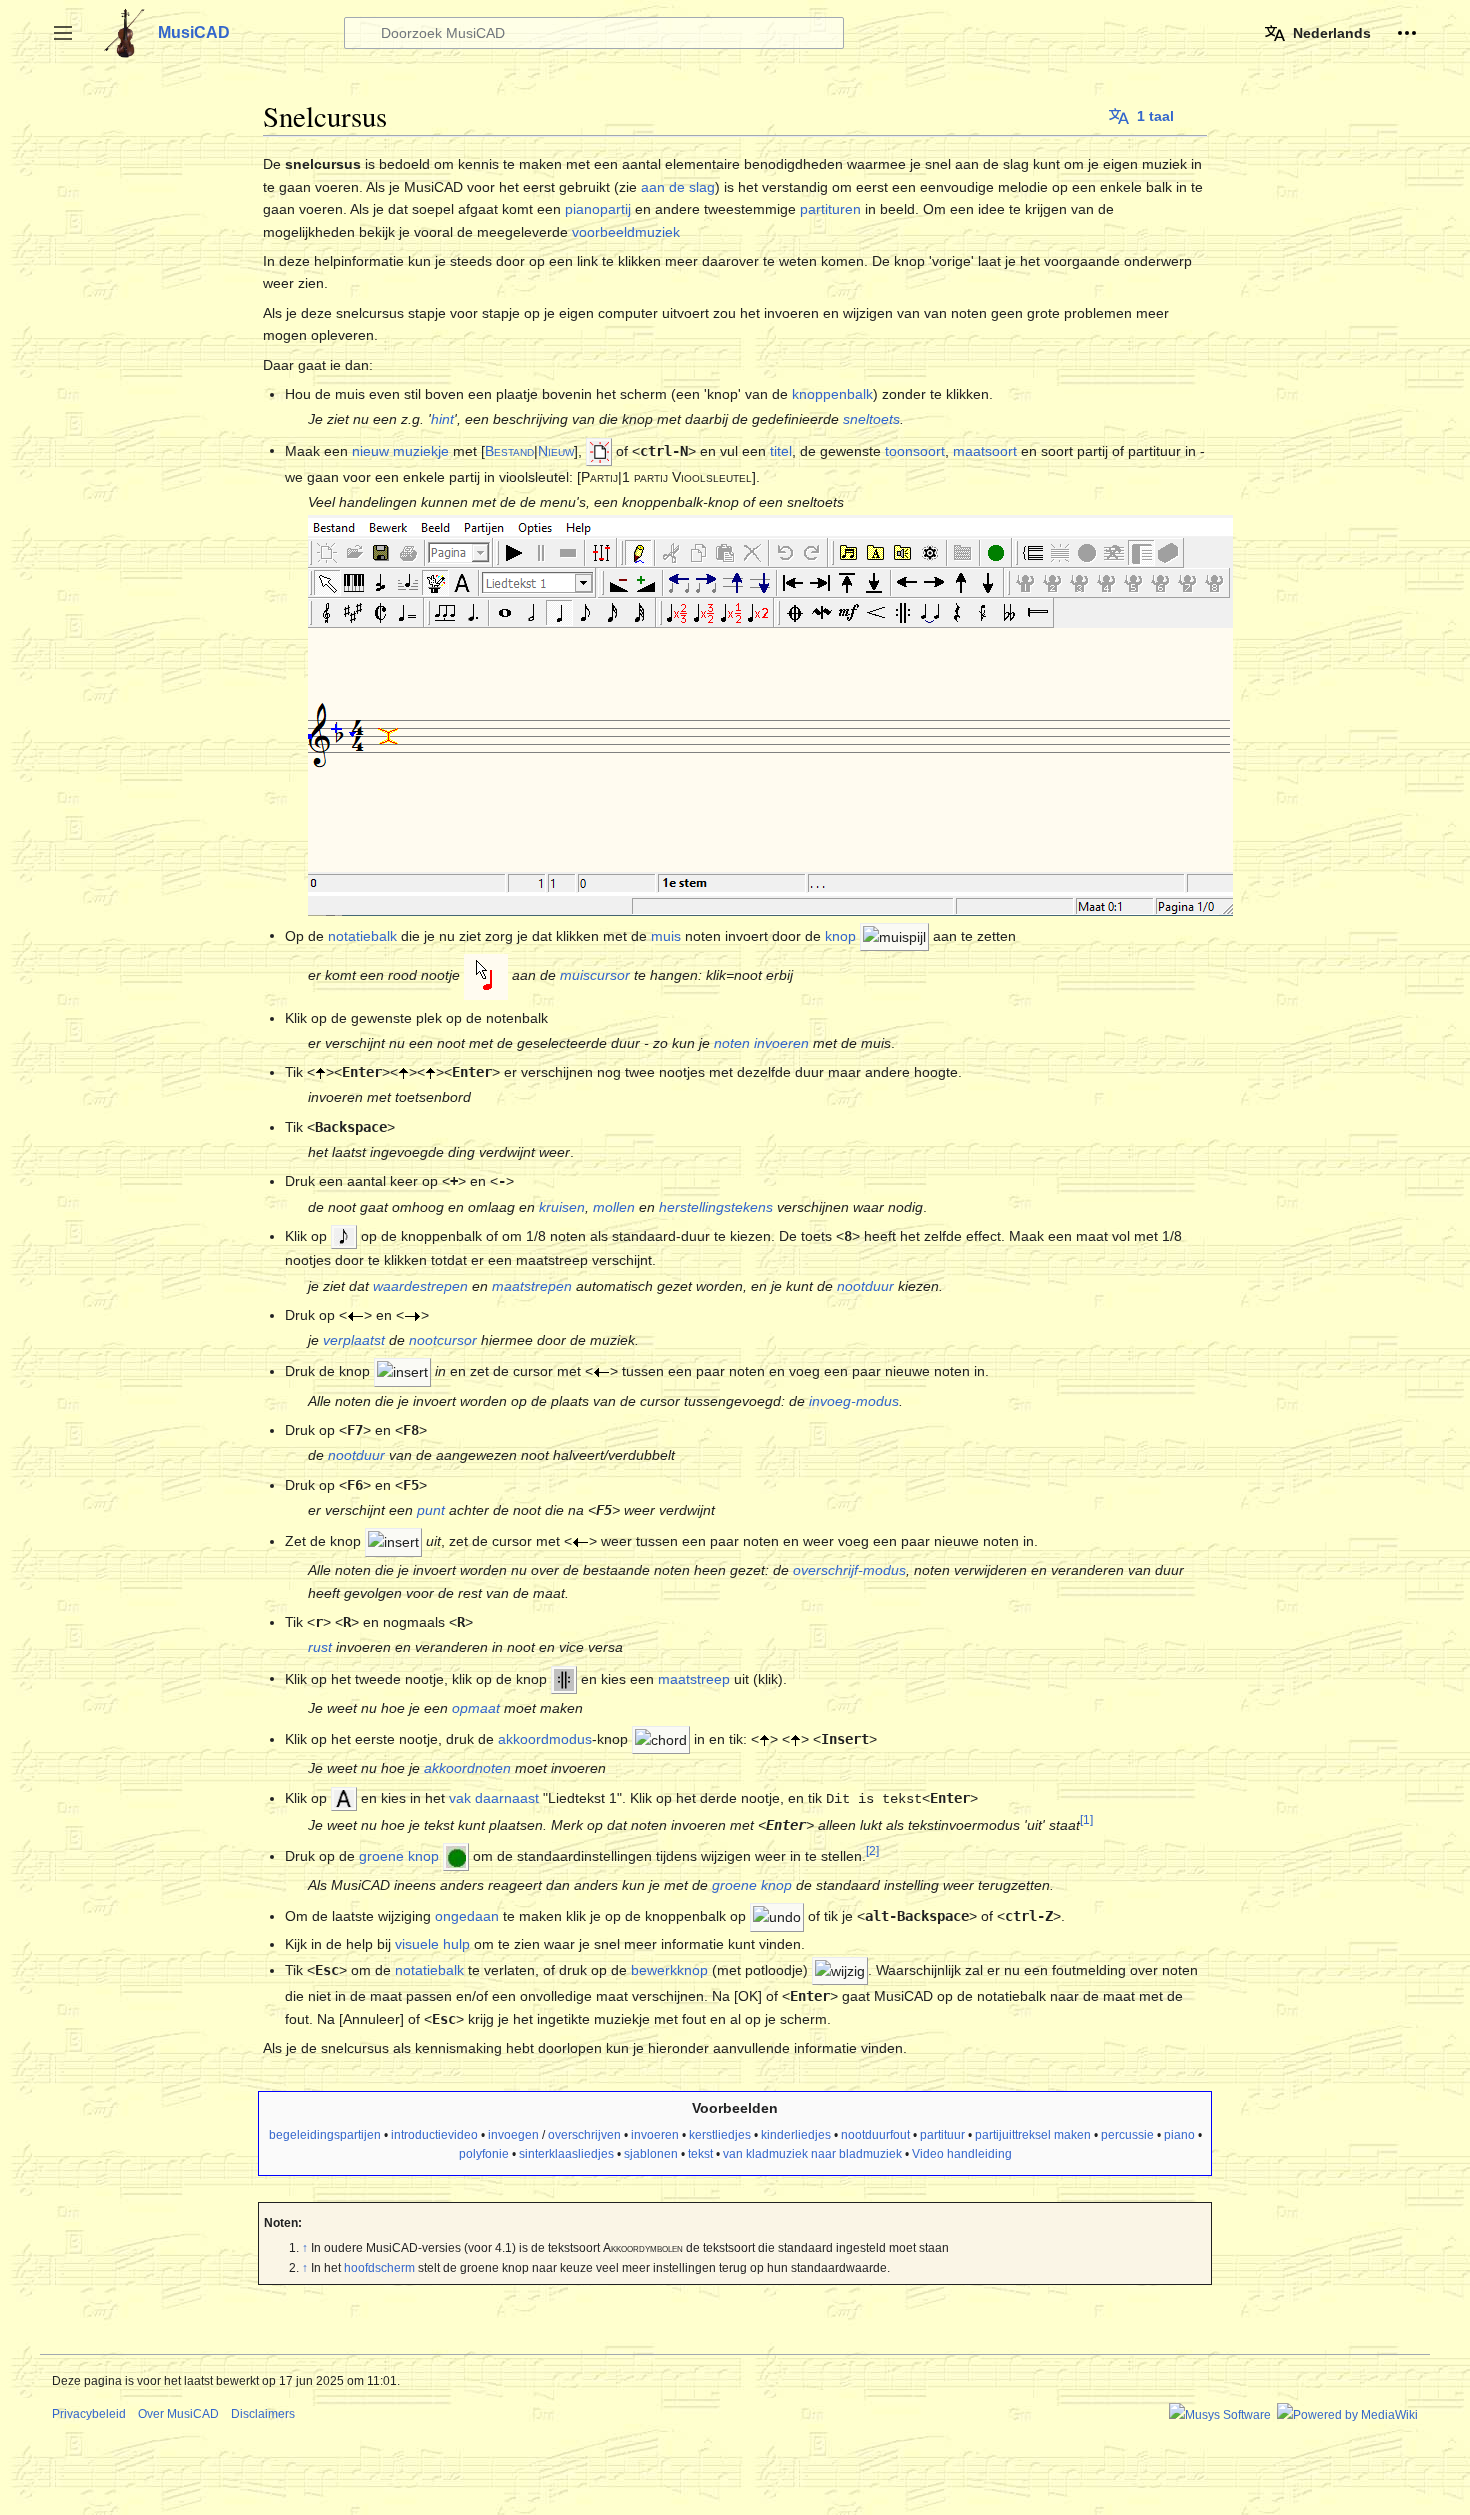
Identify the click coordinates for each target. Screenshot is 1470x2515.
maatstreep (694, 1678)
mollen (614, 1207)
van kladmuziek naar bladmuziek (812, 2154)
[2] (872, 1850)
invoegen (513, 2135)
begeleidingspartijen (325, 2135)
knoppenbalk (832, 394)
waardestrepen (420, 1286)
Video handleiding (962, 2154)
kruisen (562, 1207)
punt (431, 1510)
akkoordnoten (467, 1768)
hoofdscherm (379, 2268)
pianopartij (598, 209)
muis (666, 935)
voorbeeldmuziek (626, 232)
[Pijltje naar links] (355, 1315)
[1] (1086, 1819)
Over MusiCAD (178, 2414)
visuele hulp (432, 1944)
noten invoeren (761, 1043)
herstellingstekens (716, 1207)
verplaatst (354, 1340)
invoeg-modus (854, 1401)
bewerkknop (669, 1970)
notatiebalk (362, 935)
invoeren (655, 2135)
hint (442, 419)
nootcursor (443, 1340)
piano (1179, 2135)
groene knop (399, 1856)
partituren (830, 209)
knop (840, 935)
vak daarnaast (494, 1798)
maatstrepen (532, 1286)
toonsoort (915, 450)
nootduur (865, 1286)
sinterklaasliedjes (566, 2154)
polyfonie (484, 2154)
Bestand (509, 450)
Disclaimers (263, 2414)
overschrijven (584, 2135)
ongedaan (467, 1916)
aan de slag (678, 187)
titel (781, 450)
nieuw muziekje (400, 450)
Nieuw (556, 450)
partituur (942, 2135)
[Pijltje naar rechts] (412, 1315)
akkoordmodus (545, 1739)
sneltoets (871, 419)
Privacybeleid (89, 2414)
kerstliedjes (720, 2135)
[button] (63, 33)
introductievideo (434, 2135)
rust (320, 1647)
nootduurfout (875, 2135)
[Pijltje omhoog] (320, 1072)
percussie (1127, 2135)
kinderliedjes (796, 2135)
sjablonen (651, 2154)
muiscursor (595, 975)
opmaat (476, 1708)
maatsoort (985, 450)
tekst (700, 2154)
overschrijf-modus (849, 1570)
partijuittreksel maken (1033, 2135)
